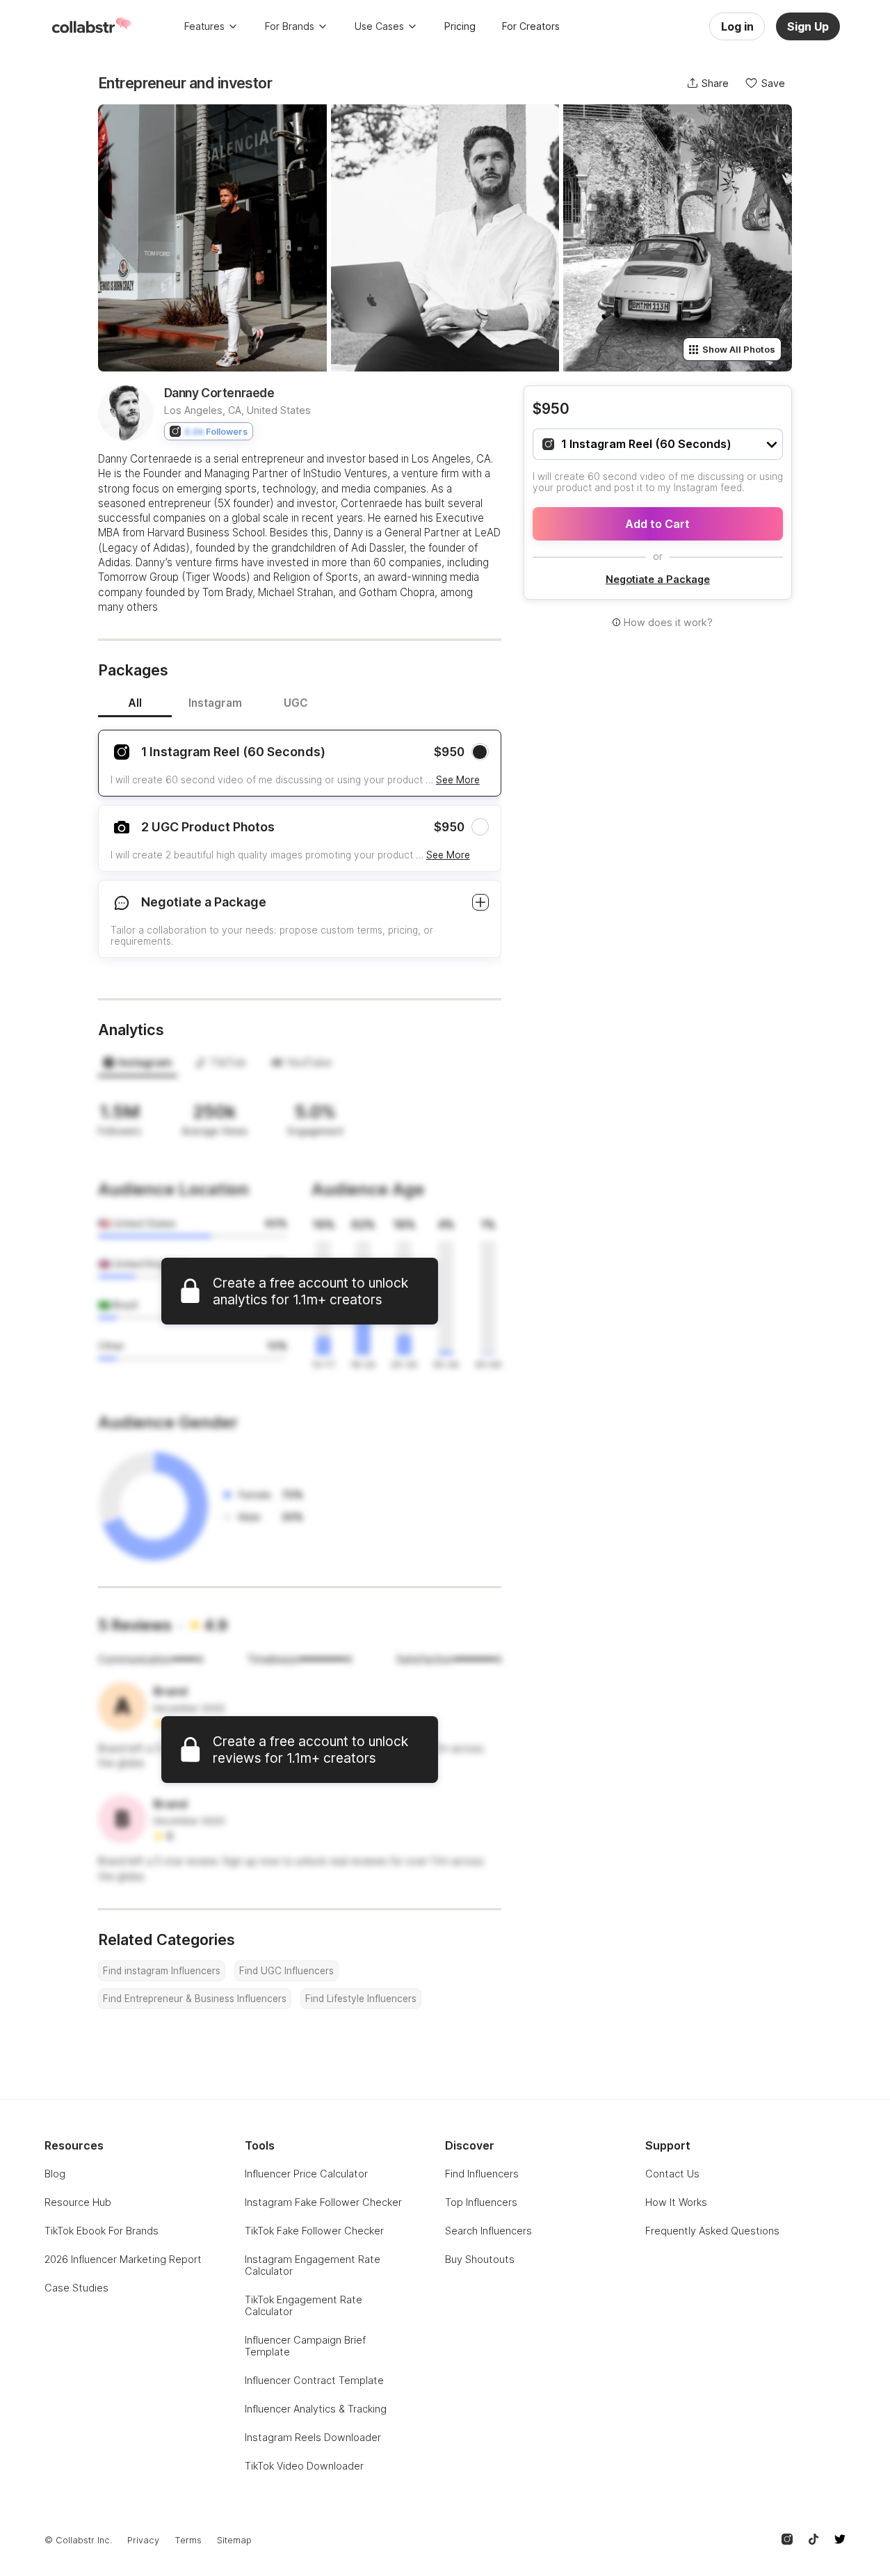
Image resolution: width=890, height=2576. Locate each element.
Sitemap (234, 2540)
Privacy (143, 2540)
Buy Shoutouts (480, 2259)
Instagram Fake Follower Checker (323, 2202)
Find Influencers (482, 2174)
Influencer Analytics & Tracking (316, 2409)
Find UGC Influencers (286, 1971)
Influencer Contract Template (314, 2380)
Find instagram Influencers (162, 1971)
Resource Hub (78, 2202)
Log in (737, 26)
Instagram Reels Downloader (313, 2437)
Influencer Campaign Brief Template (305, 2346)
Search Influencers (488, 2231)
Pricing (460, 26)
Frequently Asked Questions (712, 2231)
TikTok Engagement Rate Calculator (304, 2305)
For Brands (290, 26)
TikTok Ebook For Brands (102, 2231)
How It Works (676, 2202)
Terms (188, 2540)
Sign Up (808, 26)
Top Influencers (481, 2202)
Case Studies (76, 2288)
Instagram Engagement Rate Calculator (313, 2265)
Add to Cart (657, 524)
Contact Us (672, 2174)
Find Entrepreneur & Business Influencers (195, 1999)
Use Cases (379, 26)
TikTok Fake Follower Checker (314, 2231)
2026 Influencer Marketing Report (123, 2259)
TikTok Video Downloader (304, 2466)
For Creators (531, 26)
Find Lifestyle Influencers (361, 1999)
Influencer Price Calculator (306, 2174)
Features (204, 26)
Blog (55, 2174)
